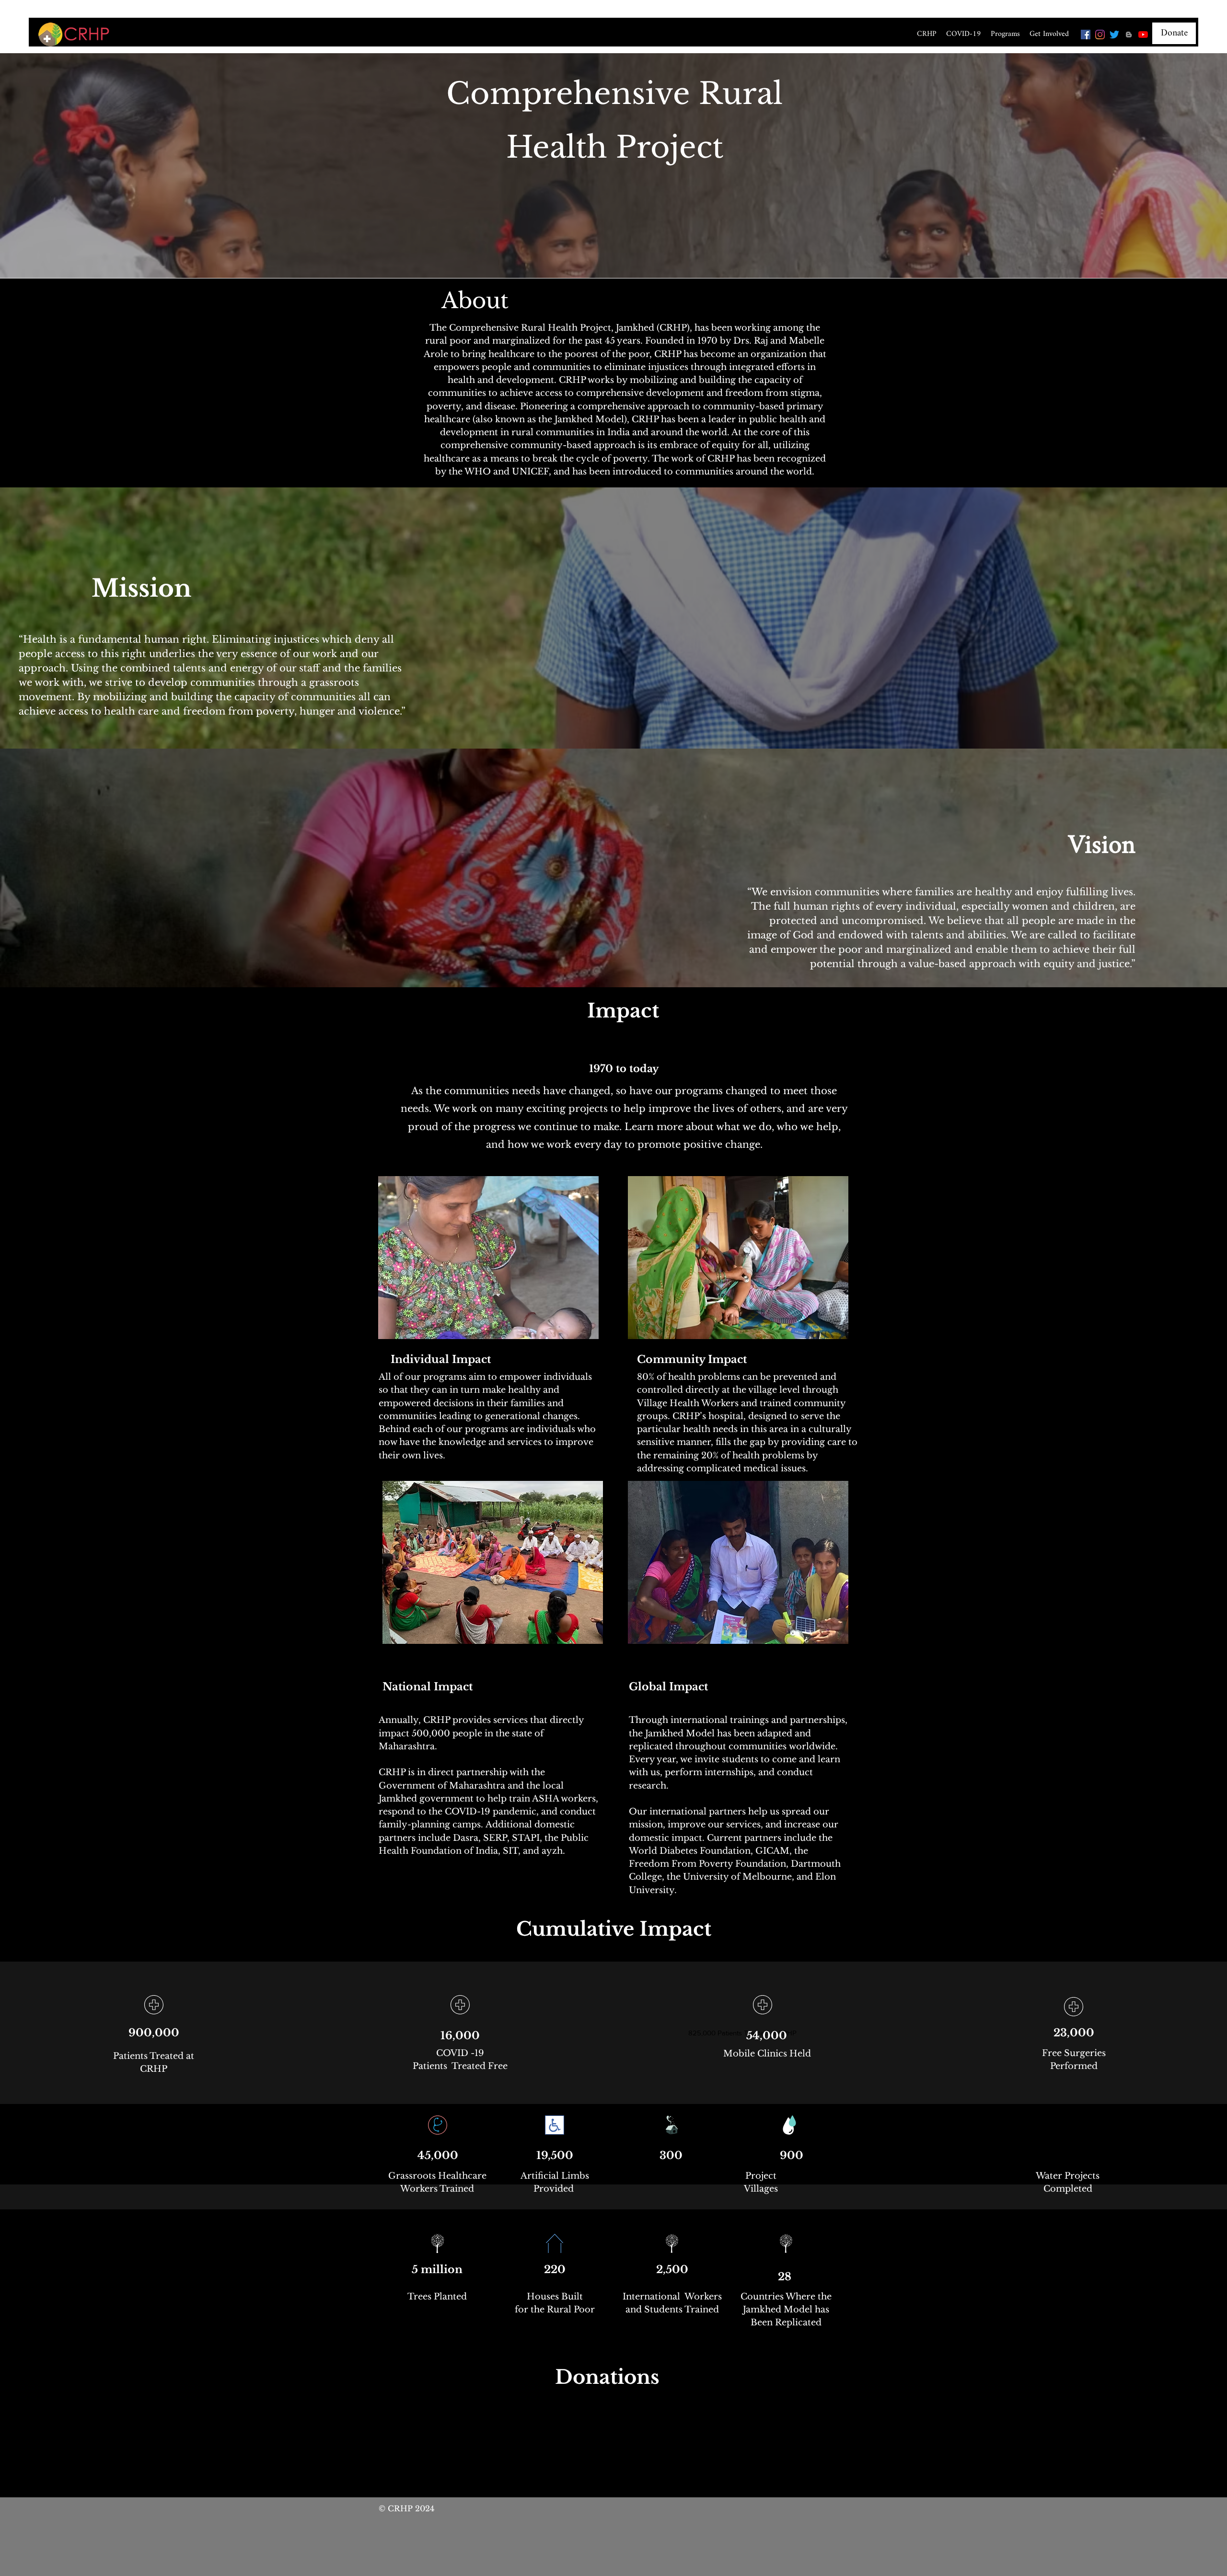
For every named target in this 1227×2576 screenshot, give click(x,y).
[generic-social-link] (1129, 35)
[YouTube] (1143, 35)
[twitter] (1114, 35)
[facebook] (1086, 35)
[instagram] (1100, 35)
